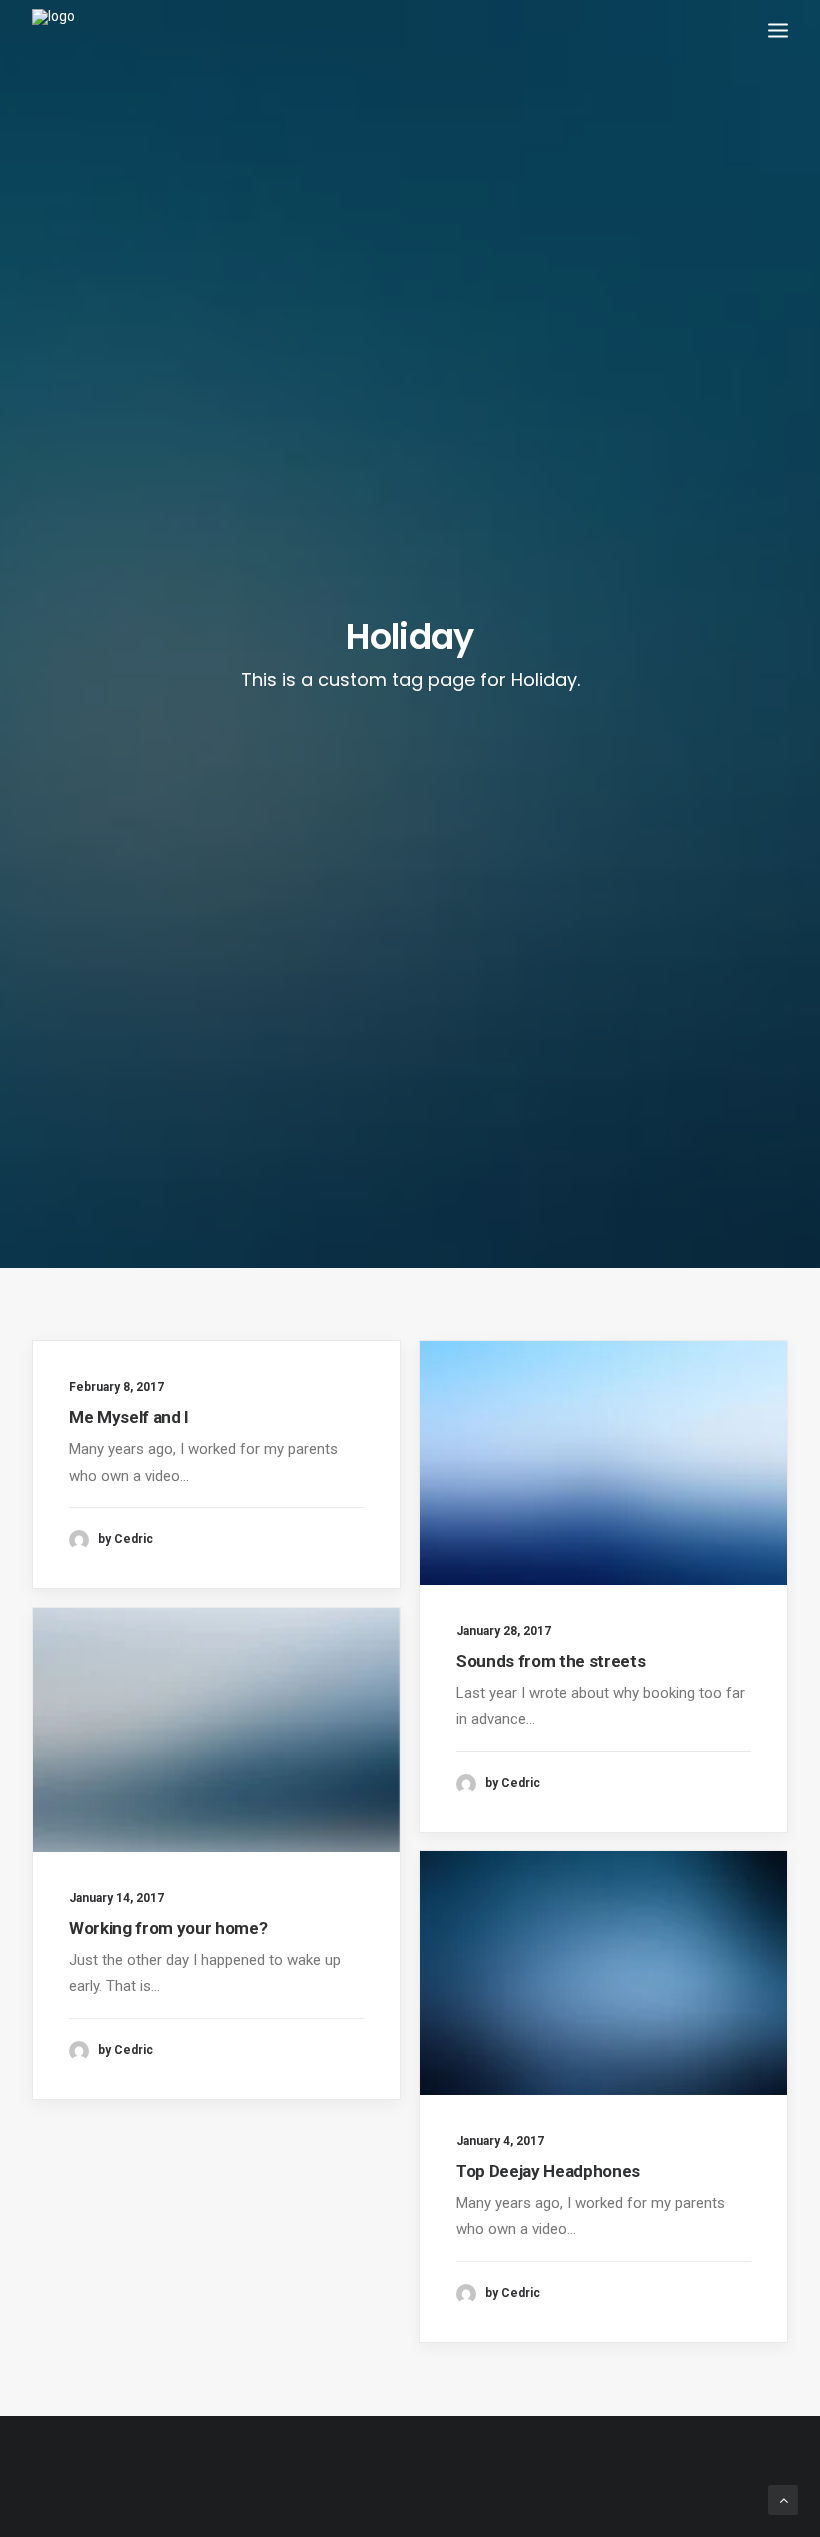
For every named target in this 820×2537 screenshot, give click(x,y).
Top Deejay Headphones (548, 2171)
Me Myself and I (129, 1417)
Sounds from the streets (550, 1661)
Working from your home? (168, 1928)
